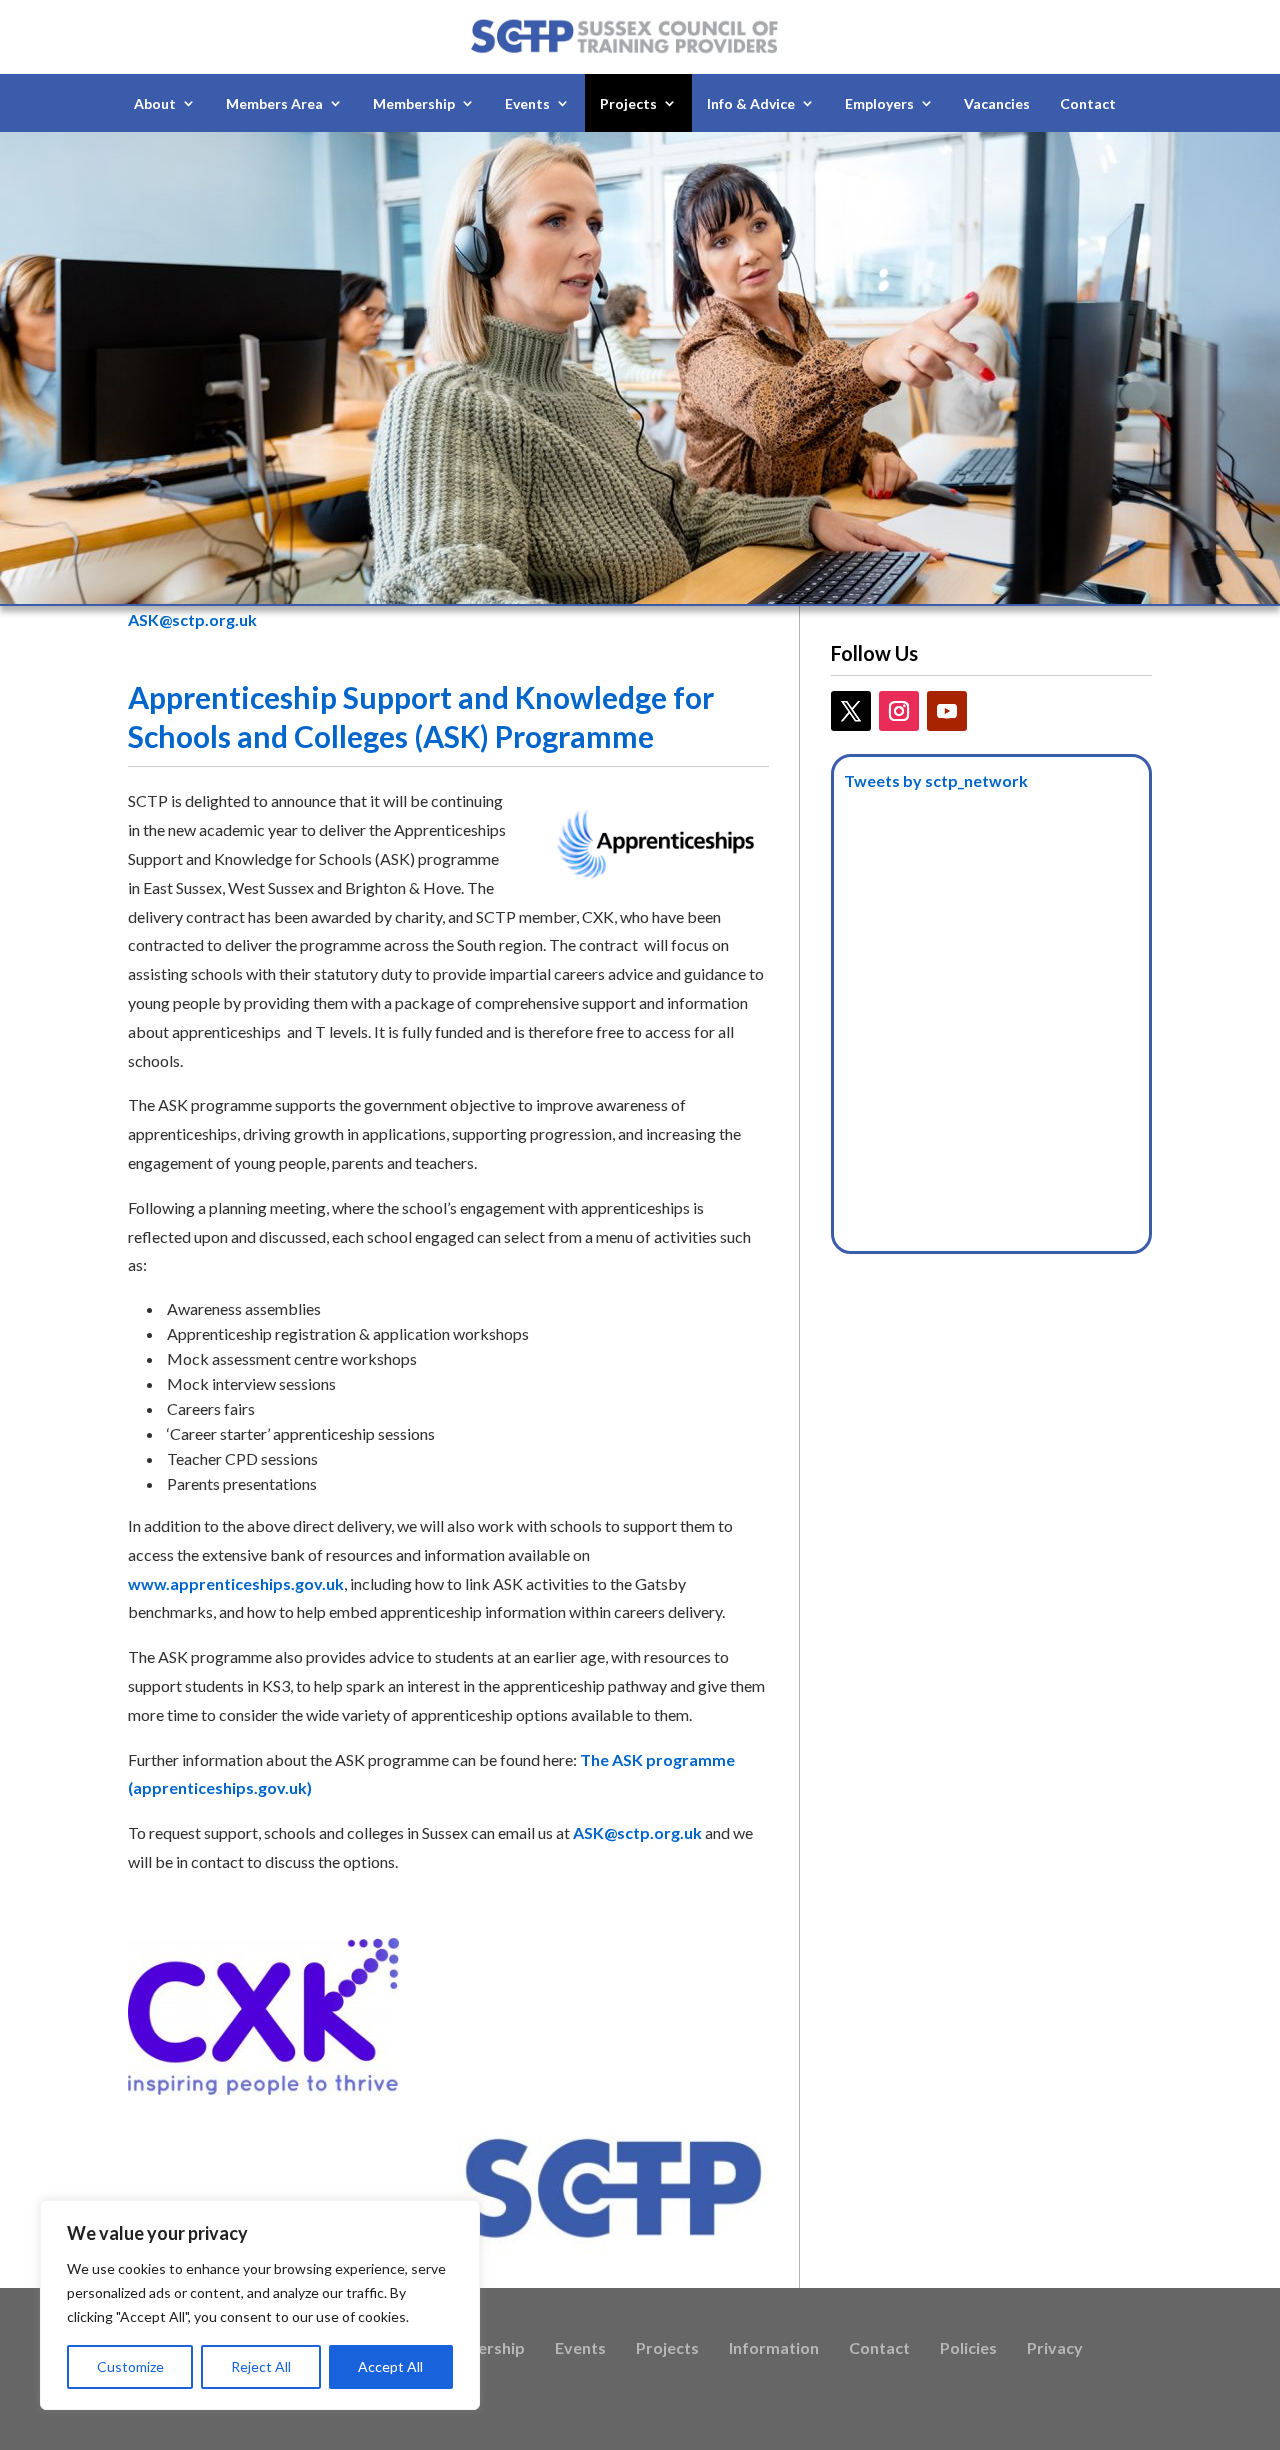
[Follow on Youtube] (947, 711)
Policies (968, 2349)
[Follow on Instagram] (899, 711)
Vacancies (997, 103)
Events (580, 2349)
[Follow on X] (851, 711)
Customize (130, 2366)
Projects (667, 2349)
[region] (260, 2305)
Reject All (261, 2366)
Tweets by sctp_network (936, 780)
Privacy (1055, 2349)
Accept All (390, 2366)
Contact (1088, 103)
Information (774, 2349)
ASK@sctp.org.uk (192, 619)
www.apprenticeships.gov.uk (236, 1583)
